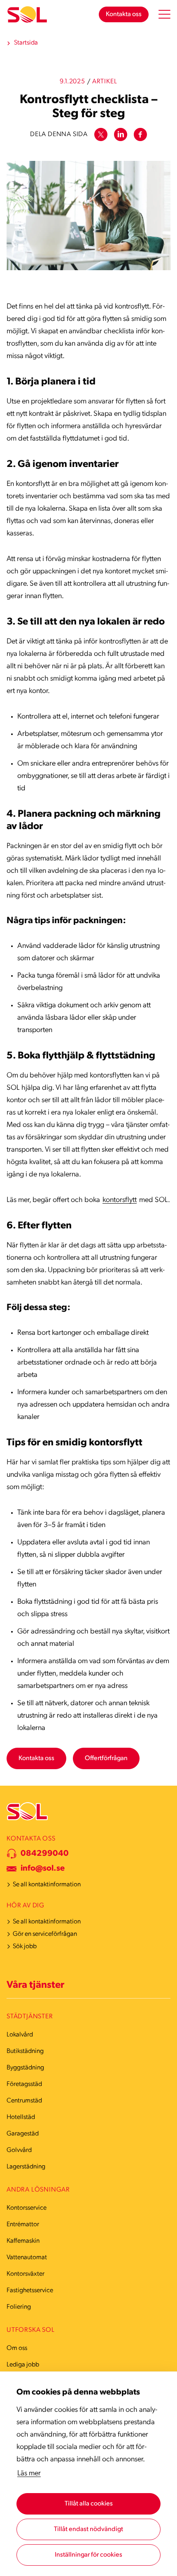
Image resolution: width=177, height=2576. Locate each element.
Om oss (17, 2348)
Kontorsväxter (26, 2274)
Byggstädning (25, 2068)
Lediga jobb (23, 2365)
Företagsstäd (24, 2084)
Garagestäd (23, 2134)
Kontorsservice (27, 2208)
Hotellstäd (21, 2117)
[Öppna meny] (164, 14)
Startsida (26, 43)
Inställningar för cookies (88, 2555)
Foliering (19, 2307)
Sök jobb (25, 1947)
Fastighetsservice (30, 2291)
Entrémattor (23, 2225)
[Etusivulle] (27, 15)
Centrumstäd (24, 2101)
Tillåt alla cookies (89, 2504)
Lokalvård (20, 2035)
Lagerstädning (26, 2167)
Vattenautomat (27, 2258)
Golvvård (19, 2150)
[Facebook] (140, 134)
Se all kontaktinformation (47, 1885)
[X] (101, 134)
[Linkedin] (121, 134)
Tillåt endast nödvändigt (88, 2529)
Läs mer (29, 2474)
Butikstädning (25, 2051)
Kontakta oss (124, 14)
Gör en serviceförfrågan (45, 1934)
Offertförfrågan (106, 1758)
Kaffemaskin (23, 2241)
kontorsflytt (120, 1200)
